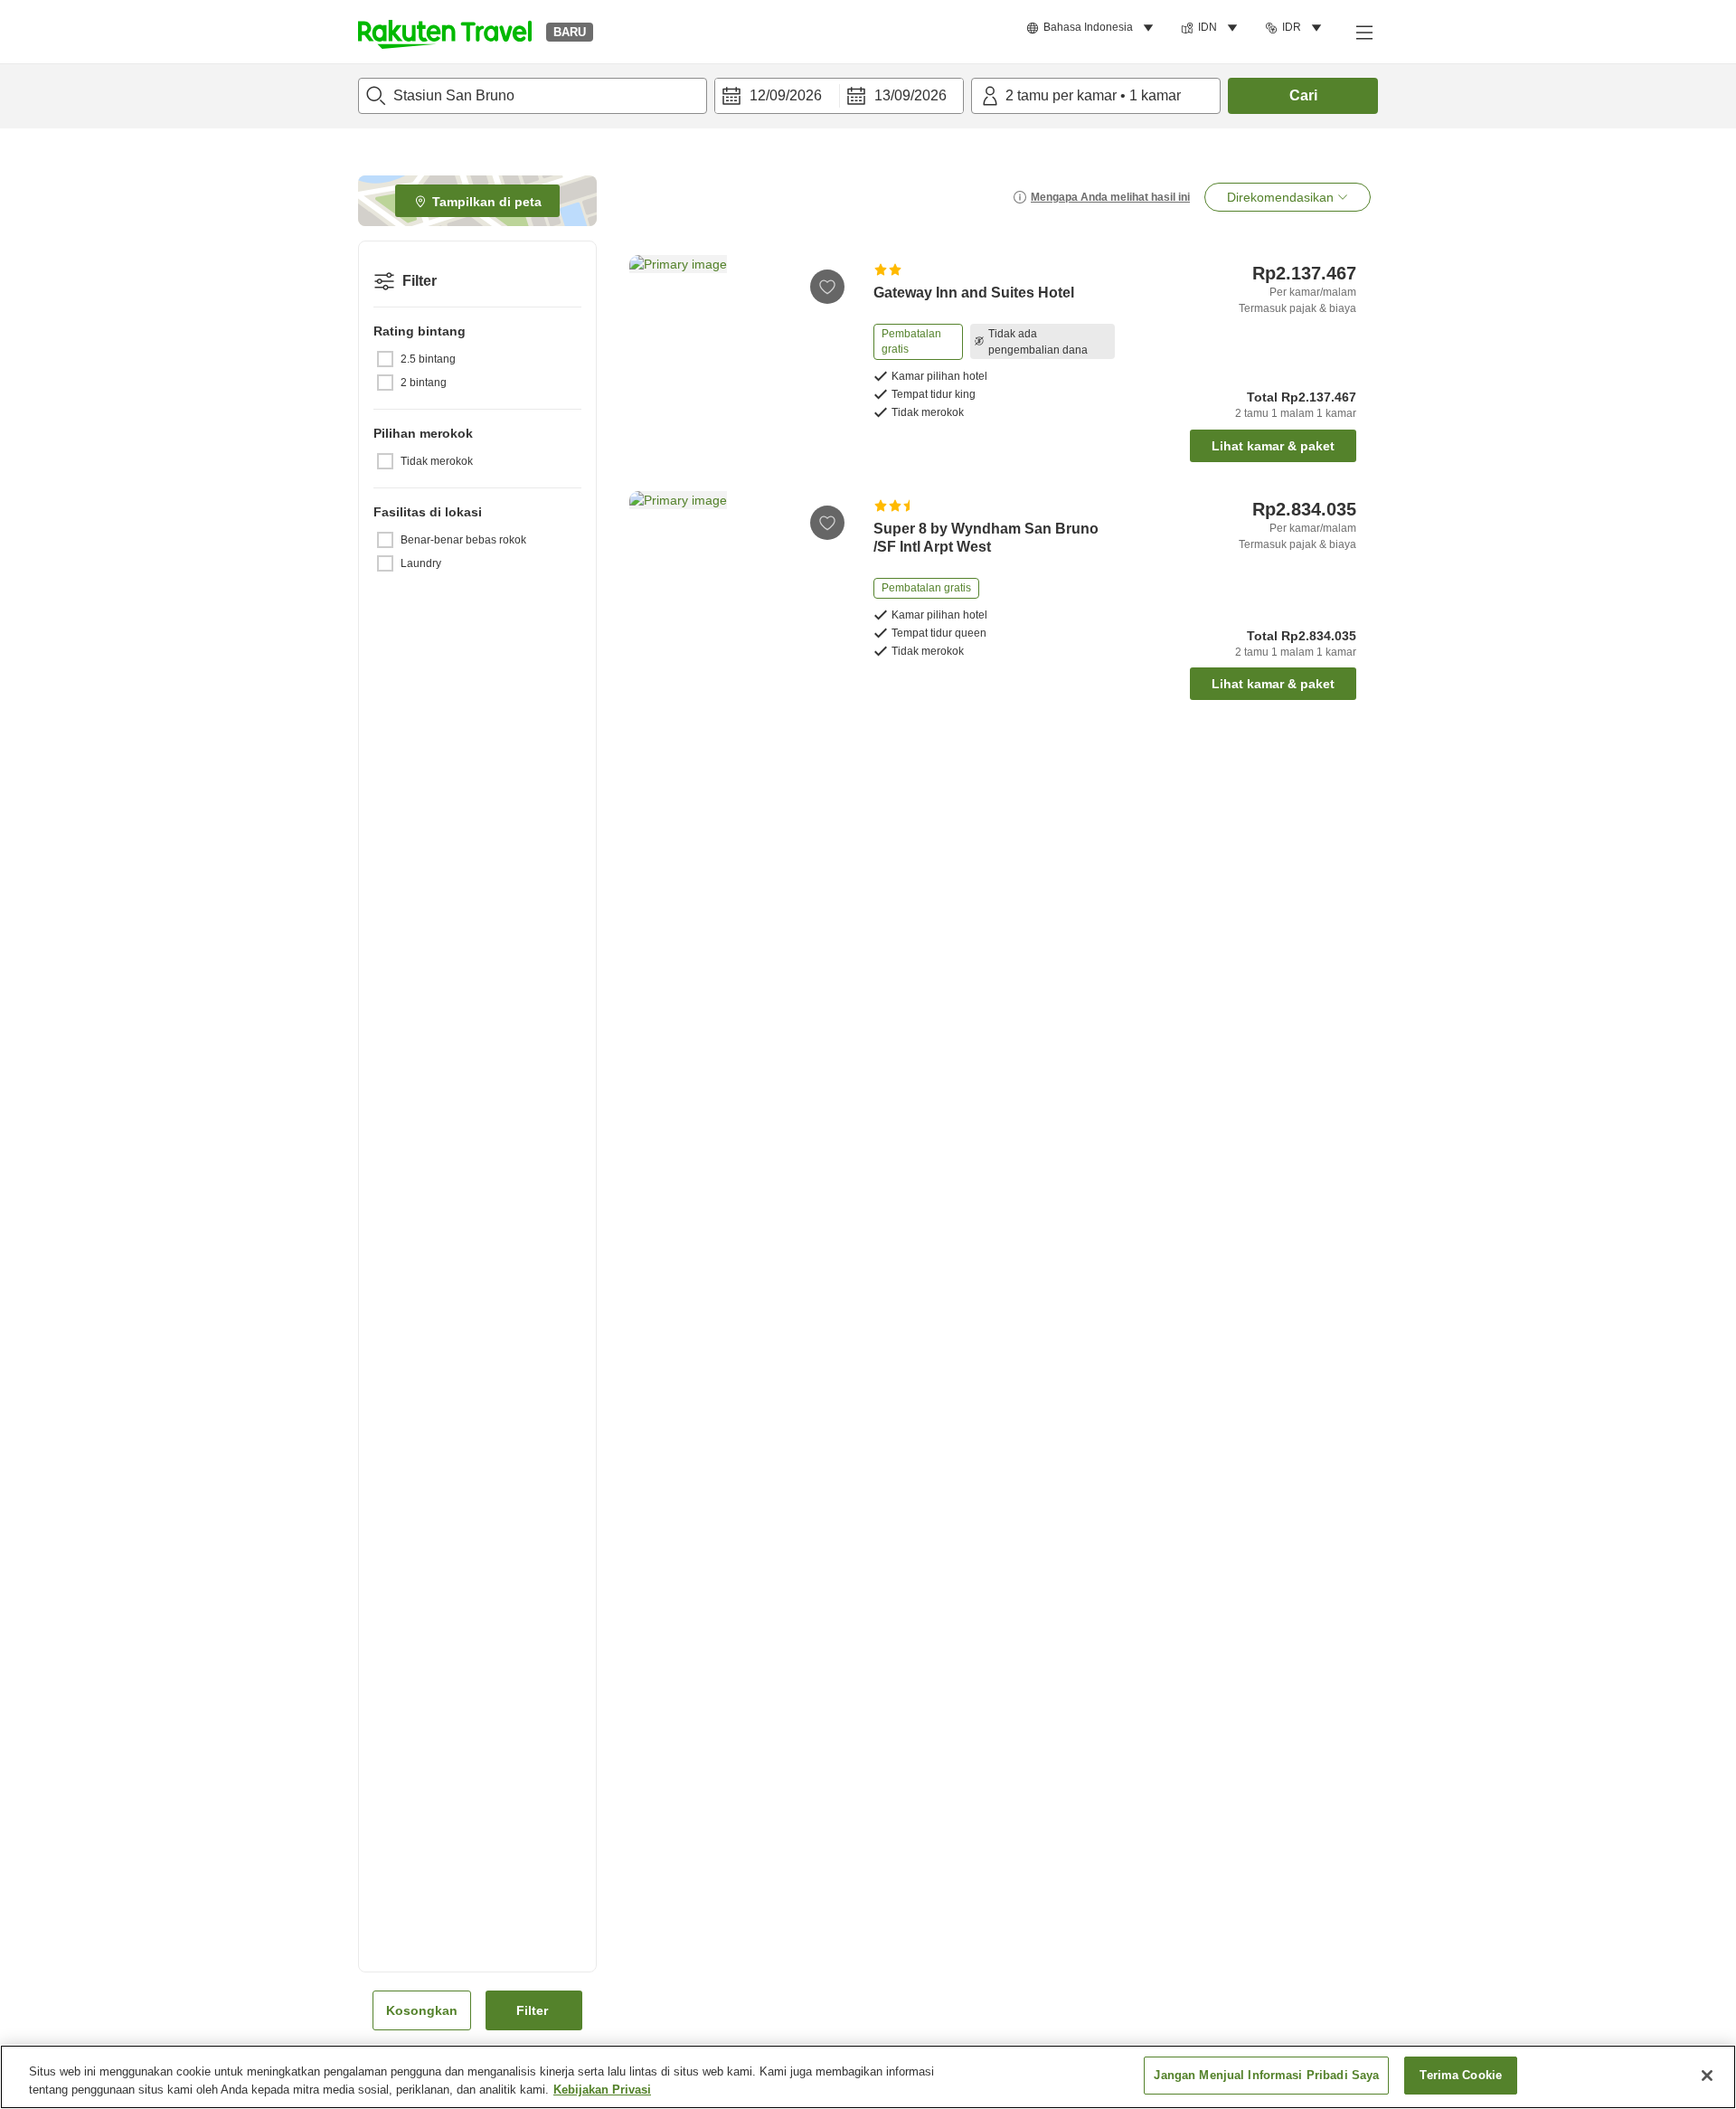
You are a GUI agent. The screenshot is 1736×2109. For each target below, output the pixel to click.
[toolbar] (839, 96)
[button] (445, 32)
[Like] (827, 287)
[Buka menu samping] (1363, 32)
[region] (868, 2077)
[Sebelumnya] (649, 338)
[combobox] (533, 96)
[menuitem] (1093, 28)
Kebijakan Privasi (602, 2090)
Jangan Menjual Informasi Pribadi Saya (1266, 2075)
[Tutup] (1707, 2076)
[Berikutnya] (832, 338)
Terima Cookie (1461, 2075)
